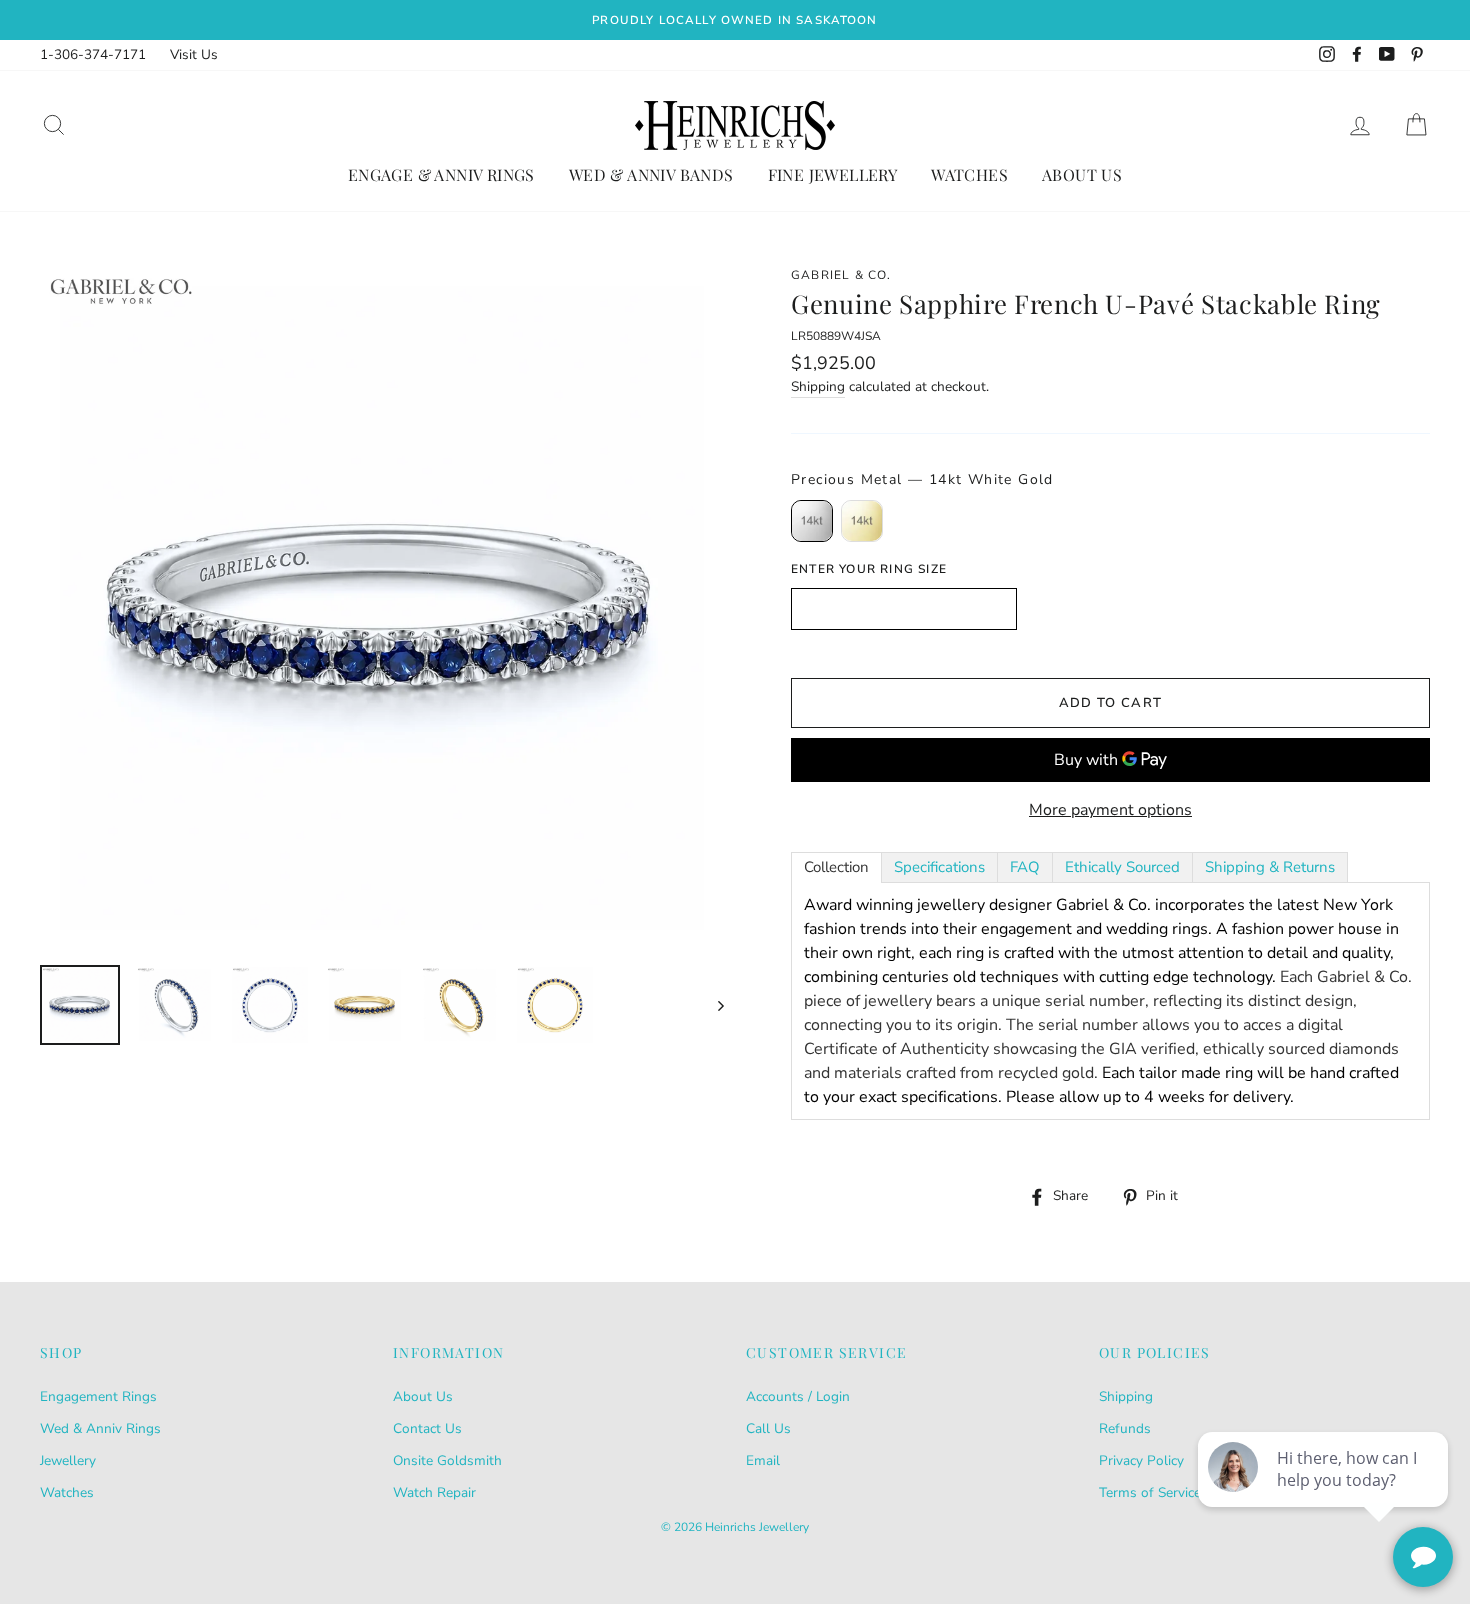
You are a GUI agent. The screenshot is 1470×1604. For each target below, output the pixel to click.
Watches (969, 174)
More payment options (1110, 810)
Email (763, 1460)
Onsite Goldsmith (447, 1460)
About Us (1082, 174)
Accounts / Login (798, 1396)
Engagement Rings (98, 1396)
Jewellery (68, 1460)
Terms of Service (1150, 1492)
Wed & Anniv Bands (651, 174)
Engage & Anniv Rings (441, 174)
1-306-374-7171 (93, 54)
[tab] (836, 867)
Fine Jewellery (833, 174)
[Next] (711, 1005)
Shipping (818, 386)
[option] (735, 20)
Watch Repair (434, 1492)
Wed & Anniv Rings (100, 1428)
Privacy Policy (1141, 1460)
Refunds (1125, 1428)
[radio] (812, 521)
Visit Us (194, 54)
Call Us (768, 1428)
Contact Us (427, 1428)
